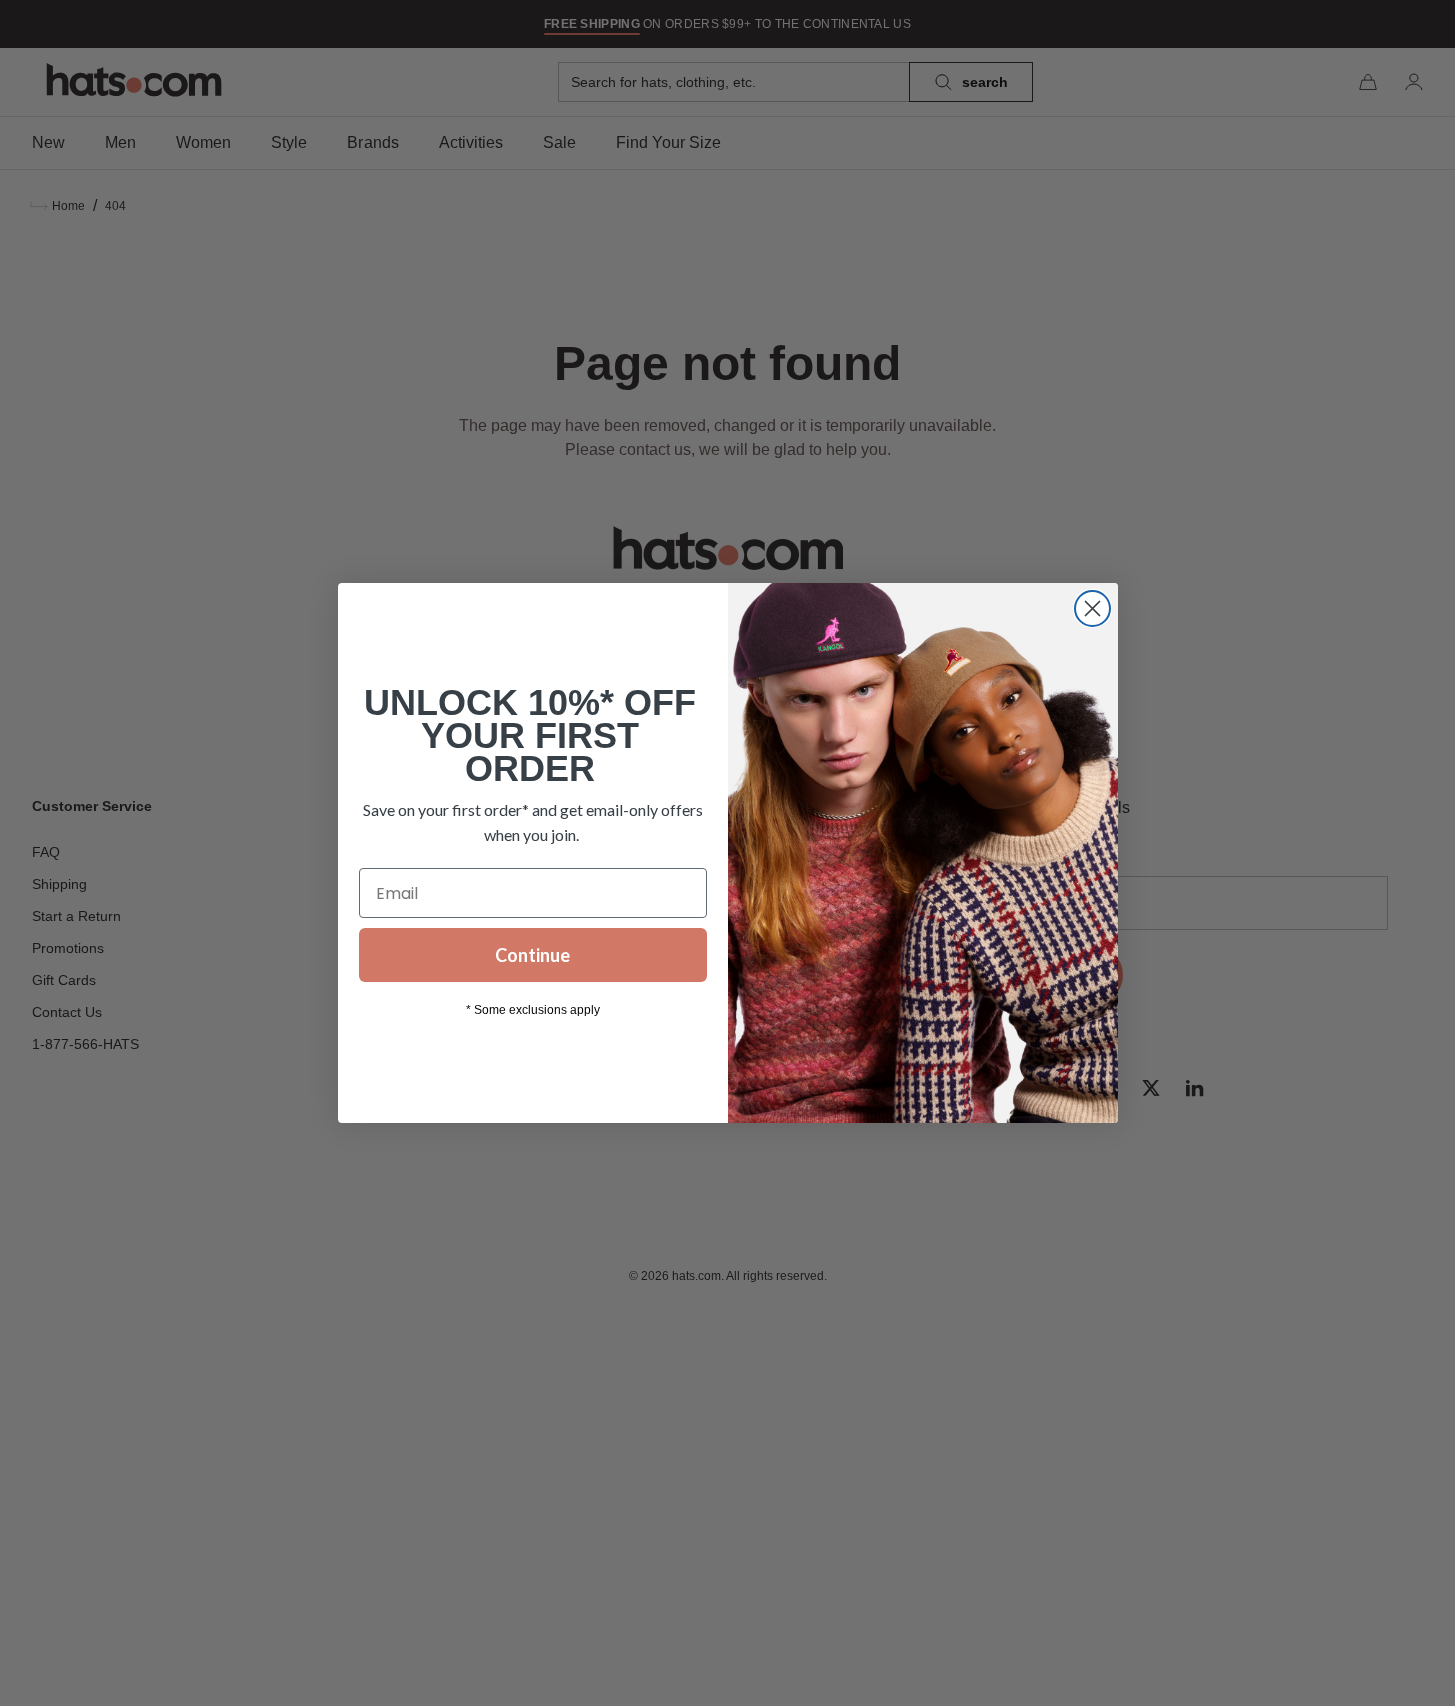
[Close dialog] (1092, 608)
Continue (532, 955)
